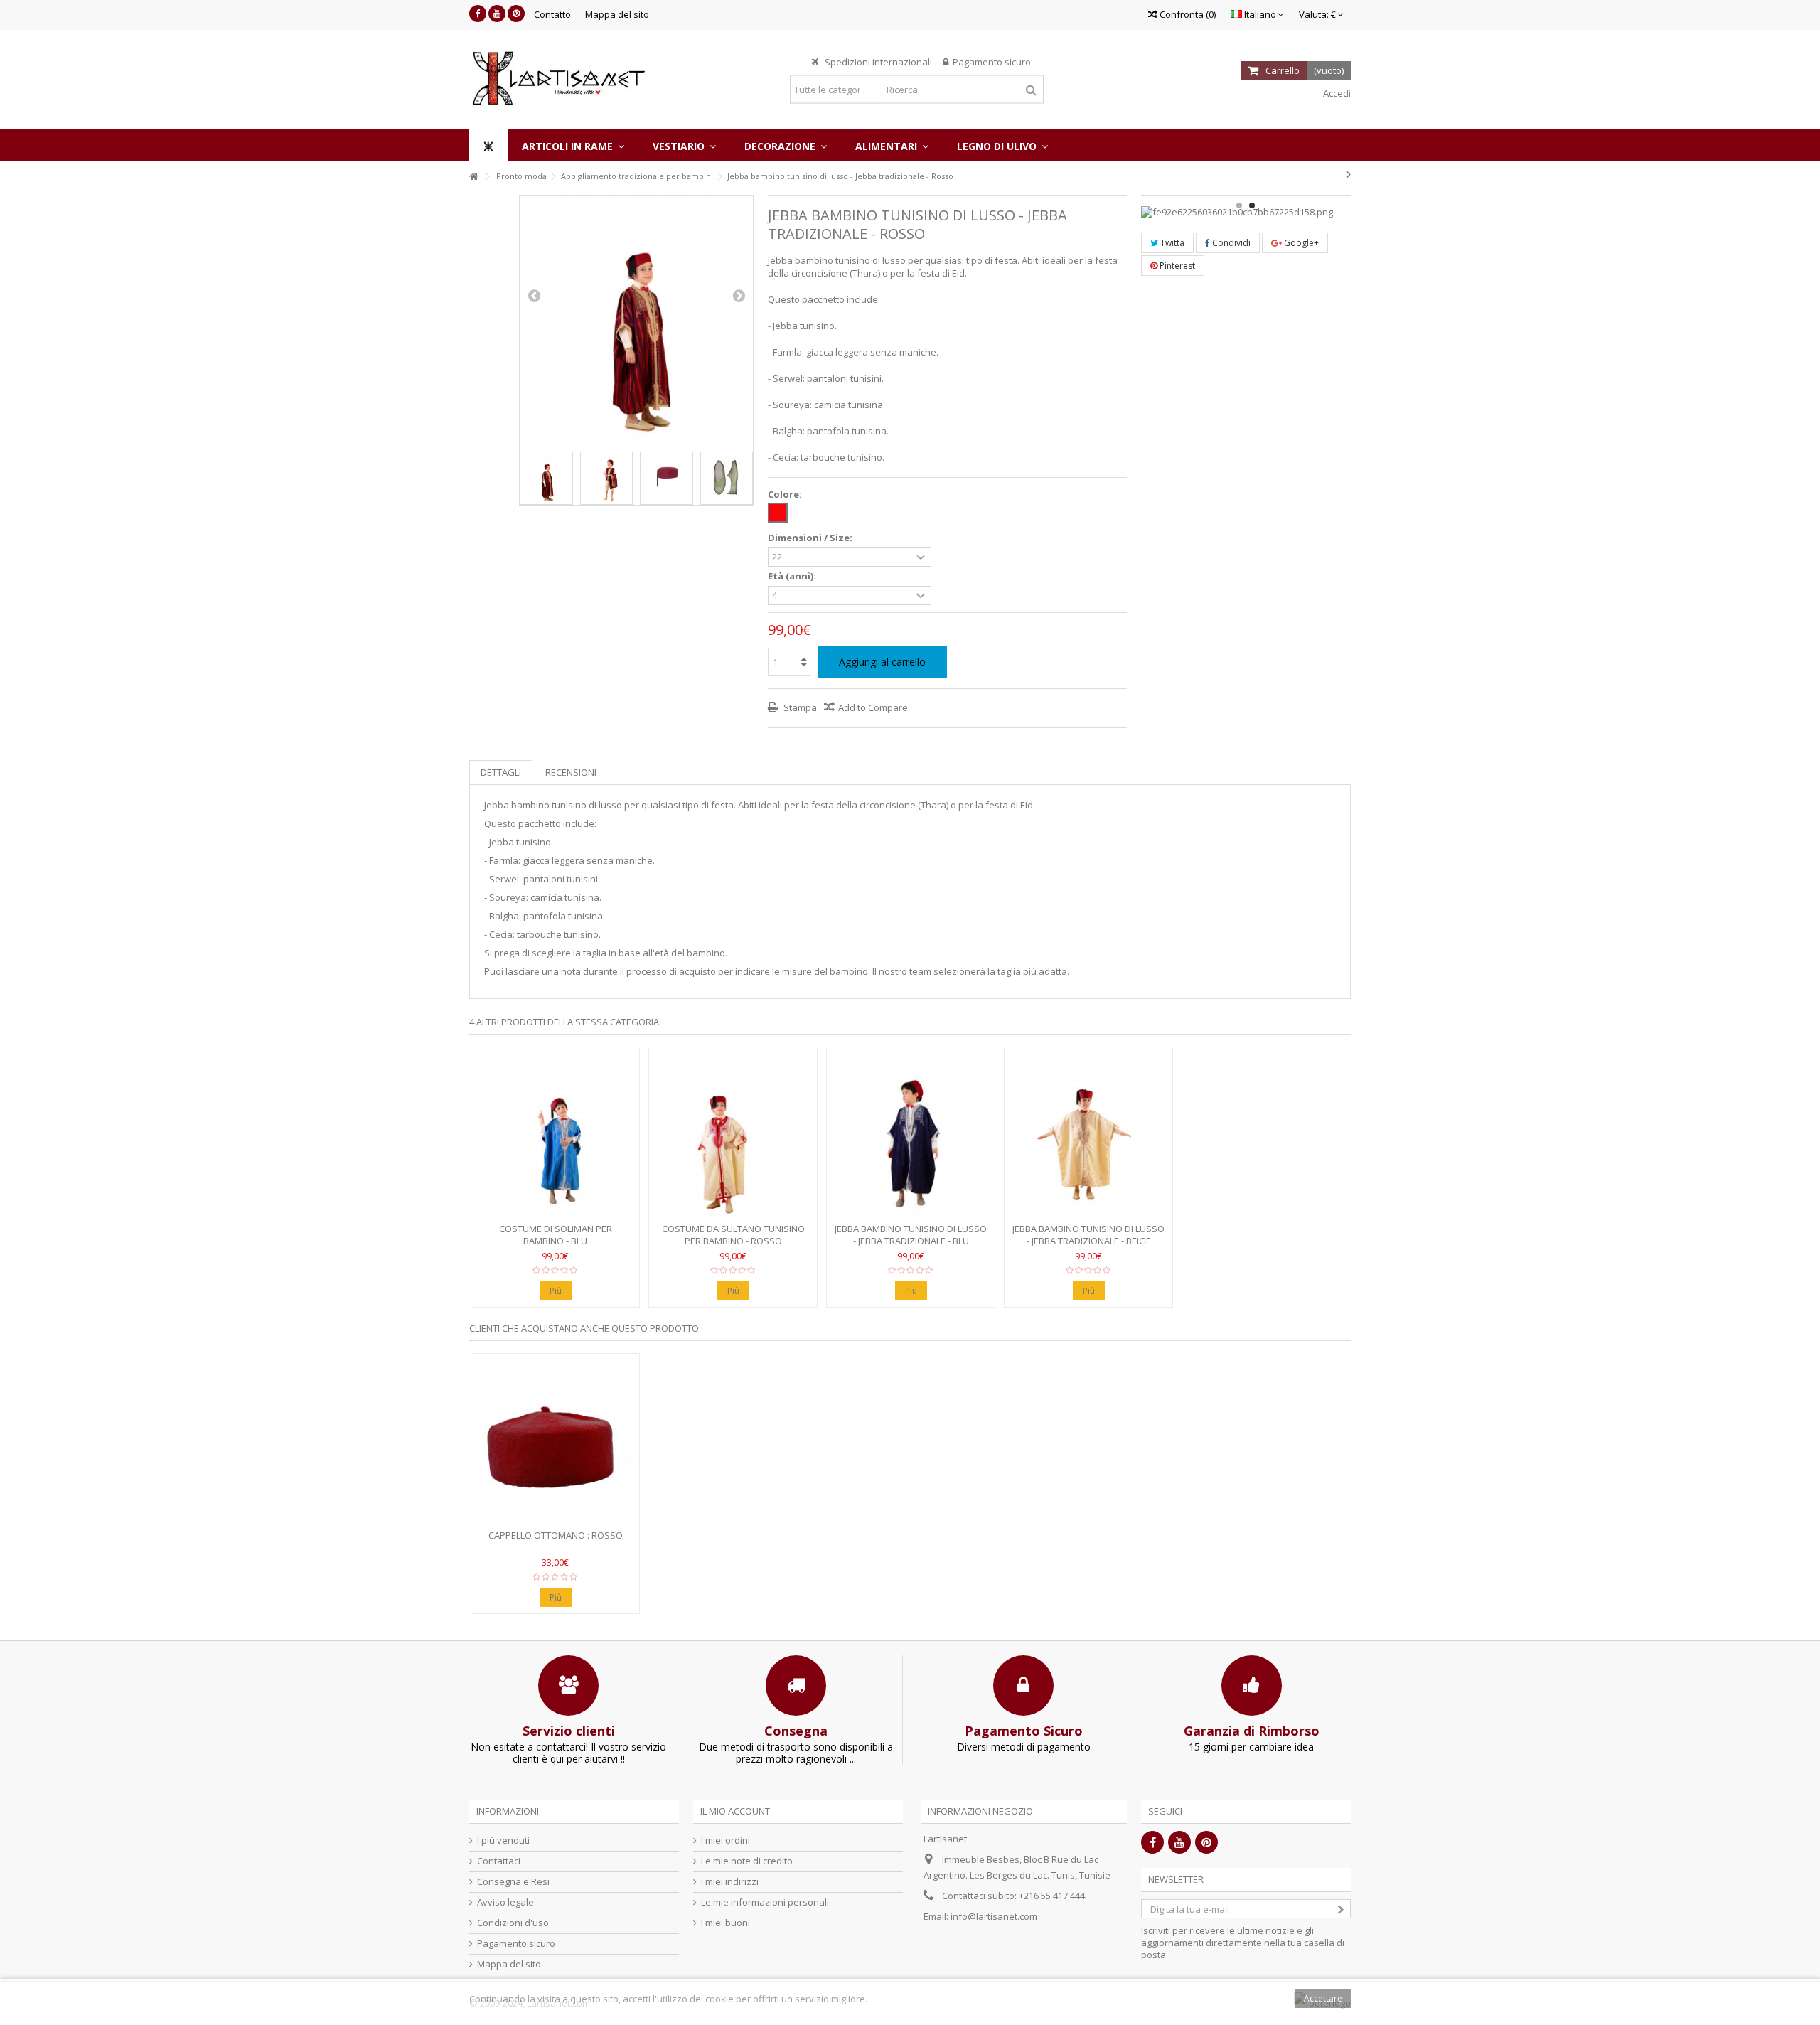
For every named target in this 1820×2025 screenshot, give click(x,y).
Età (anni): (793, 576)
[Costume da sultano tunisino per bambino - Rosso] (733, 1137)
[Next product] (1348, 174)
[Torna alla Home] (473, 177)
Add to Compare (873, 707)
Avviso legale (505, 1902)
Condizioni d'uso (513, 1923)
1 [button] (1239, 205)
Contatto (552, 14)
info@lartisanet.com (994, 1916)
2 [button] (1252, 205)
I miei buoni (726, 1923)
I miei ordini (726, 1840)
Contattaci (499, 1861)
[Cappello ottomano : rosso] (555, 1443)
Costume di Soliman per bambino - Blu (556, 1235)
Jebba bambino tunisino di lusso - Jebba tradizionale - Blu (911, 1235)
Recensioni (571, 772)
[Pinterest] (516, 14)
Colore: (786, 495)
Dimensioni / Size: (811, 538)
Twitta (1171, 243)
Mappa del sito (617, 14)
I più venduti (503, 1840)
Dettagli (501, 772)
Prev (534, 295)
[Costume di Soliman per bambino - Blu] (555, 1137)
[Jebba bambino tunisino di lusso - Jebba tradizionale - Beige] (1088, 1137)
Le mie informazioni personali (765, 1902)
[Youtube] (497, 14)
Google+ (1300, 243)
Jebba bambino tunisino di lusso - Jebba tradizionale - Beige (1088, 1235)
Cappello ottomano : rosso (556, 1535)
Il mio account (735, 1811)
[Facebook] (478, 14)
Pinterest (1176, 266)
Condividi (1230, 243)
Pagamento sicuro (516, 1944)
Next (739, 295)
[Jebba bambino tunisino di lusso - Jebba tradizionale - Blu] (911, 1137)
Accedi (1336, 93)
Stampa (799, 707)
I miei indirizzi (730, 1882)
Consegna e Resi (513, 1882)
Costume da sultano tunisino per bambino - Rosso (733, 1235)
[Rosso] (778, 513)
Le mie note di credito (747, 1861)
